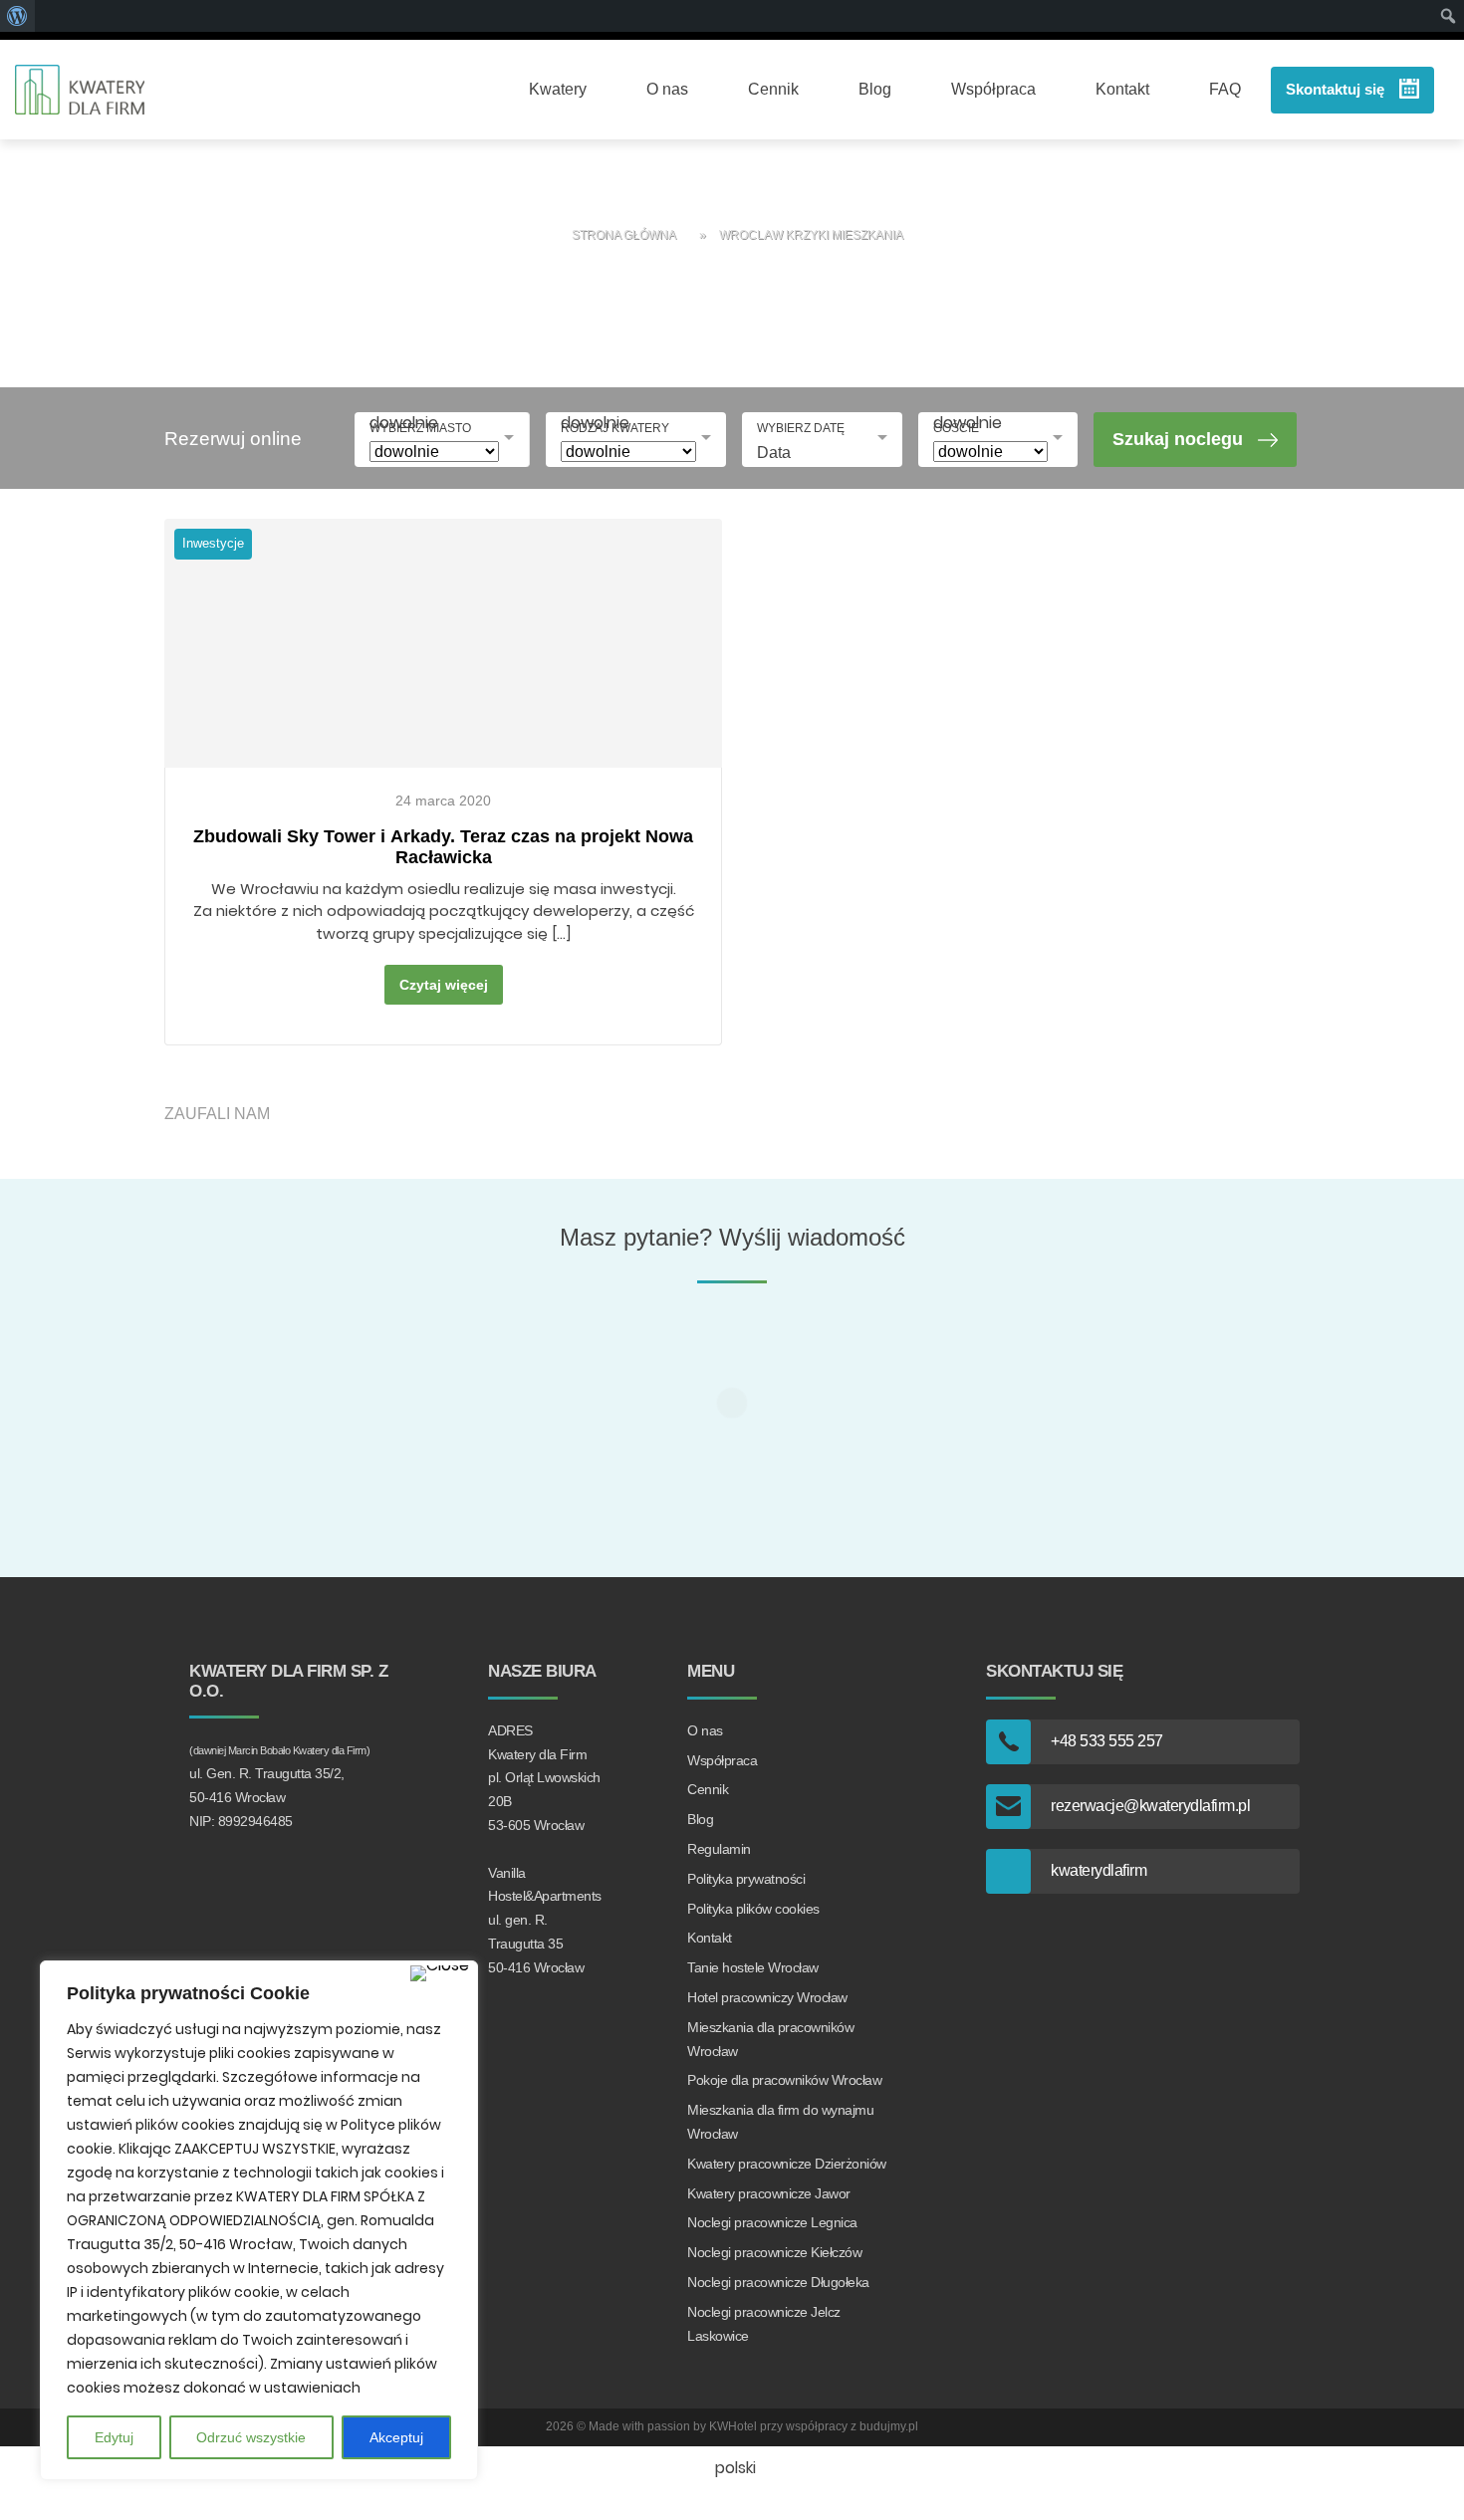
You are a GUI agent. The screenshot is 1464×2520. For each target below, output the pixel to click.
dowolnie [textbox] (404, 423)
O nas (667, 89)
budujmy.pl (889, 2426)
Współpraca (993, 89)
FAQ (1225, 89)
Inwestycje (213, 543)
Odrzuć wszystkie (251, 2437)
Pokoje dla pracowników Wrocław (784, 2080)
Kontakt (1122, 89)
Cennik (773, 89)
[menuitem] (732, 2468)
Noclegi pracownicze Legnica (772, 2222)
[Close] (440, 1973)
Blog (875, 89)
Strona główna (624, 235)
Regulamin (719, 1849)
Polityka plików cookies (753, 1909)
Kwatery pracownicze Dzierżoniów (787, 2164)
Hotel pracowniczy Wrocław (767, 1997)
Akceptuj (396, 2437)
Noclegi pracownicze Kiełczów (774, 2252)
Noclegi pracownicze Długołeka (778, 2282)
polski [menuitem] (735, 2468)
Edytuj (114, 2437)
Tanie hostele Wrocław (753, 1967)
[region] (259, 2220)
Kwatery (558, 89)
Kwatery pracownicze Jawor (769, 2193)
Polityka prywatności (746, 1879)
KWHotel (733, 2426)
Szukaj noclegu (1178, 439)
